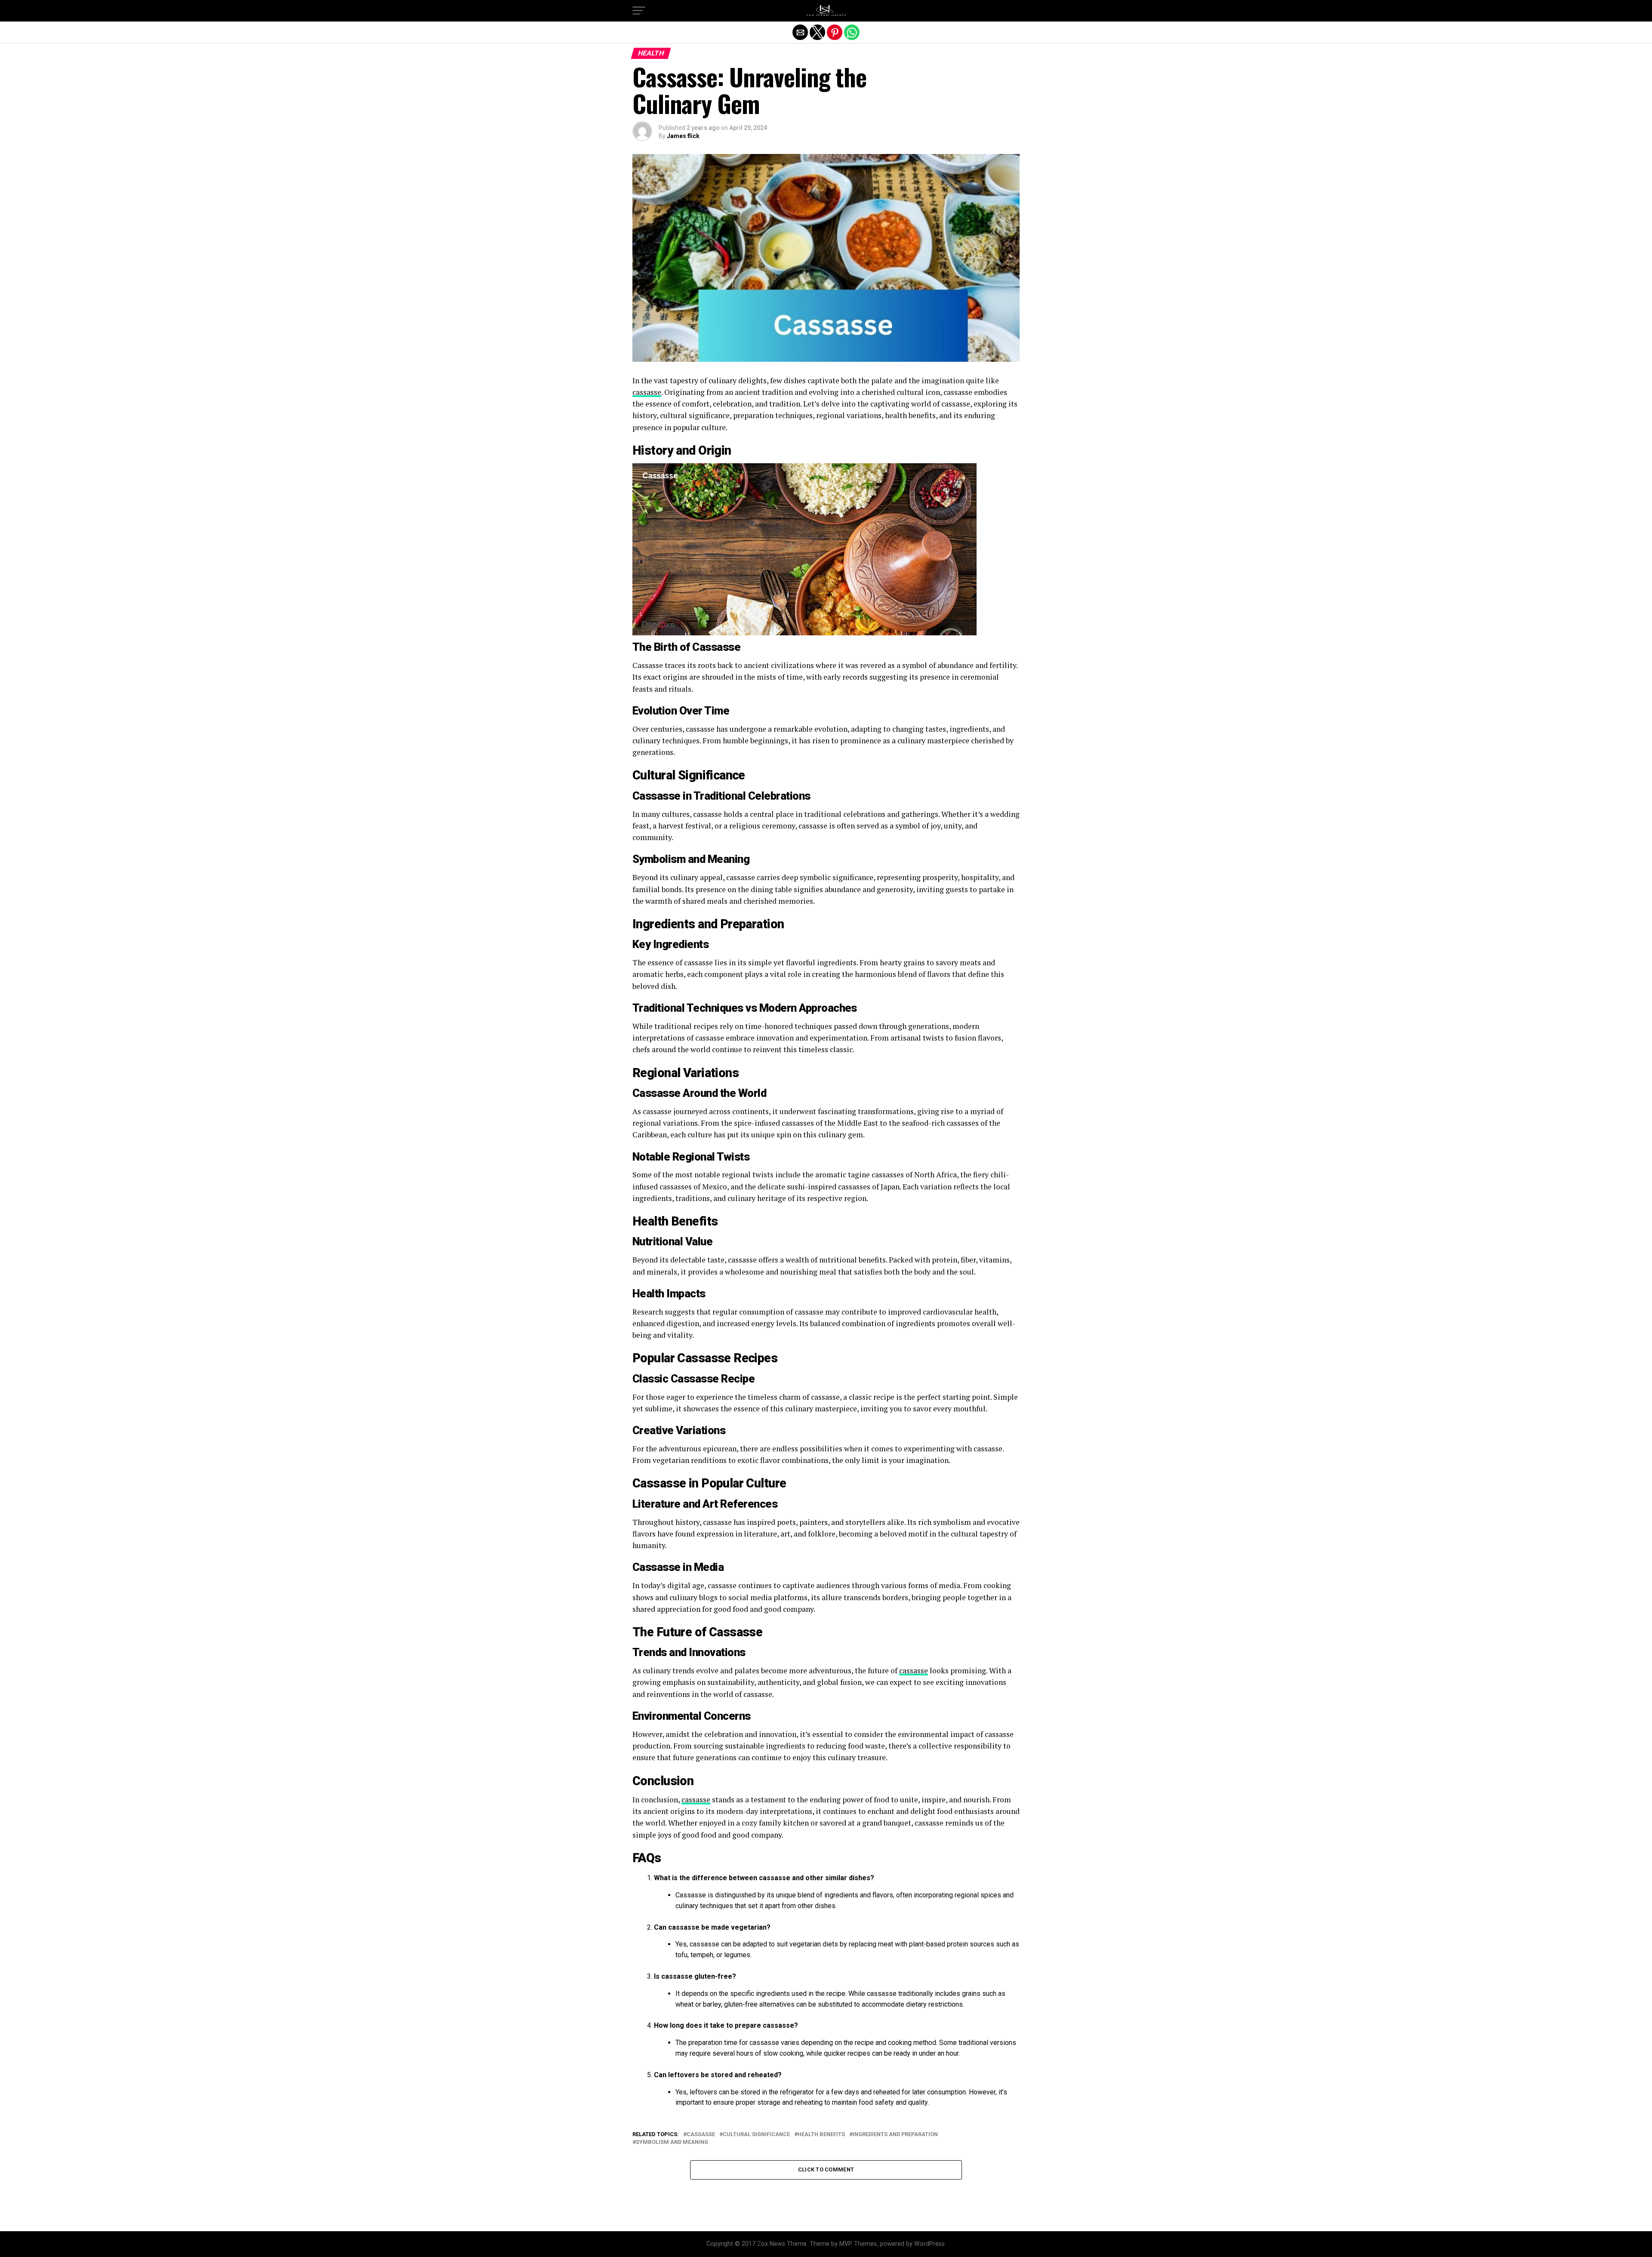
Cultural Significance (756, 2135)
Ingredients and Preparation (895, 2135)
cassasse (647, 392)
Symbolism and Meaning (672, 2142)
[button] (639, 11)
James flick (683, 136)
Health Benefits (821, 2135)
